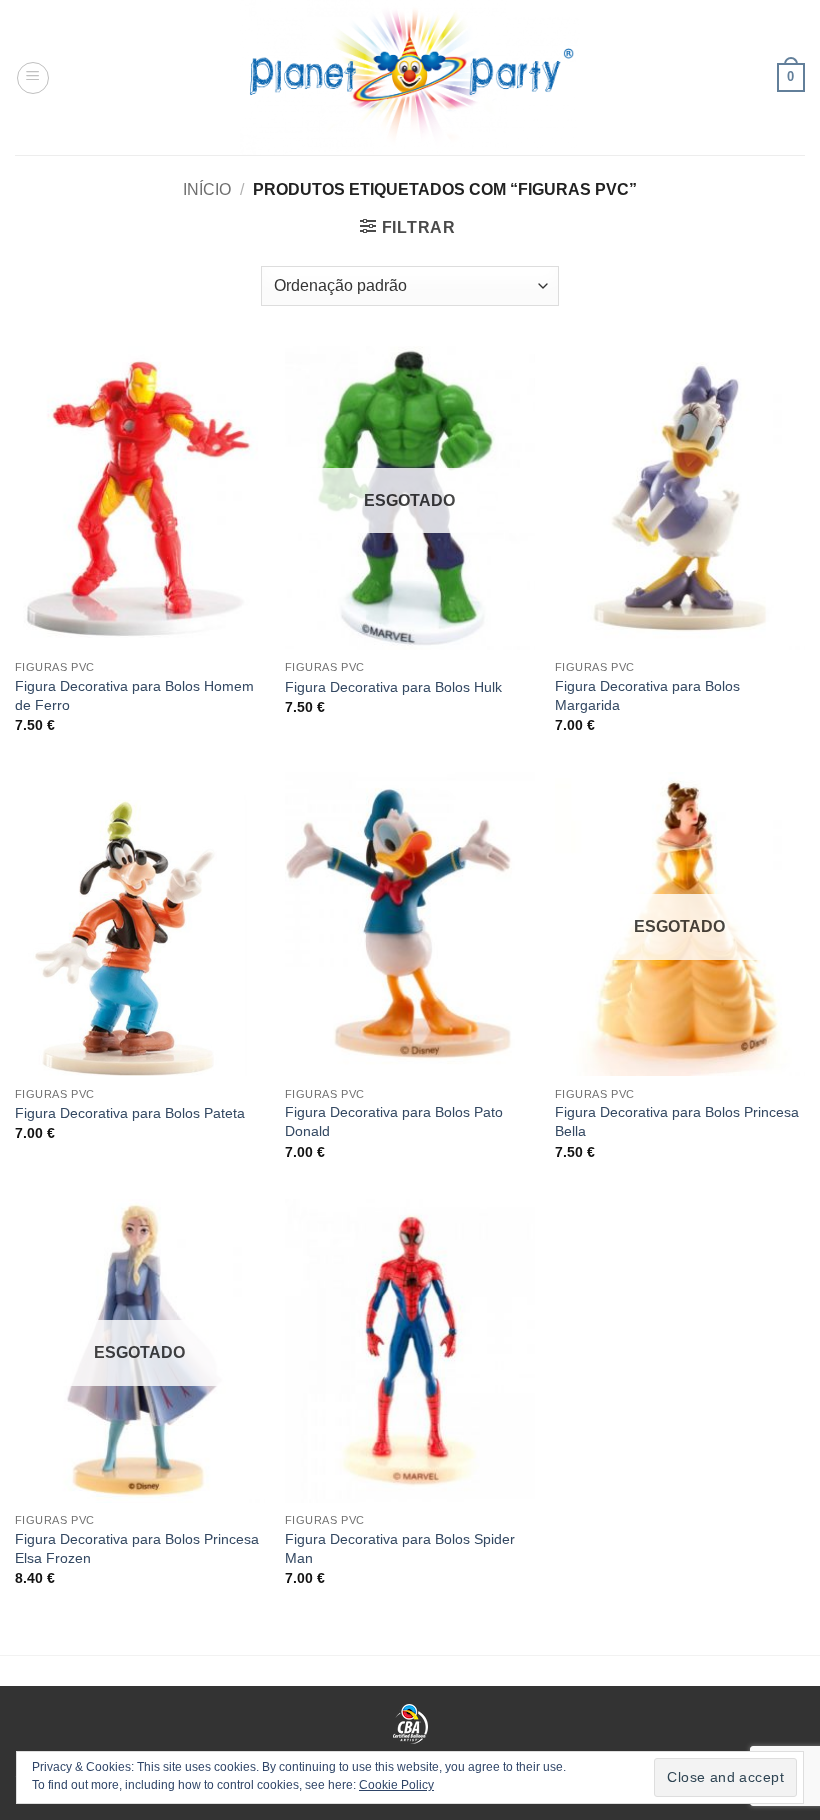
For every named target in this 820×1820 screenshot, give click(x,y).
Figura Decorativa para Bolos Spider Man (400, 1548)
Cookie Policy (396, 1785)
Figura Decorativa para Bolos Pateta (130, 1113)
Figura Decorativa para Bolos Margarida (647, 695)
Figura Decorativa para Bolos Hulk (393, 687)
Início (207, 189)
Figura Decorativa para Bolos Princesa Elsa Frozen (137, 1548)
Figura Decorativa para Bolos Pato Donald (394, 1121)
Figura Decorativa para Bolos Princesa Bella (677, 1121)
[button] (33, 78)
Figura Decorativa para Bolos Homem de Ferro (134, 695)
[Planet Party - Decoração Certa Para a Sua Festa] (410, 77)
